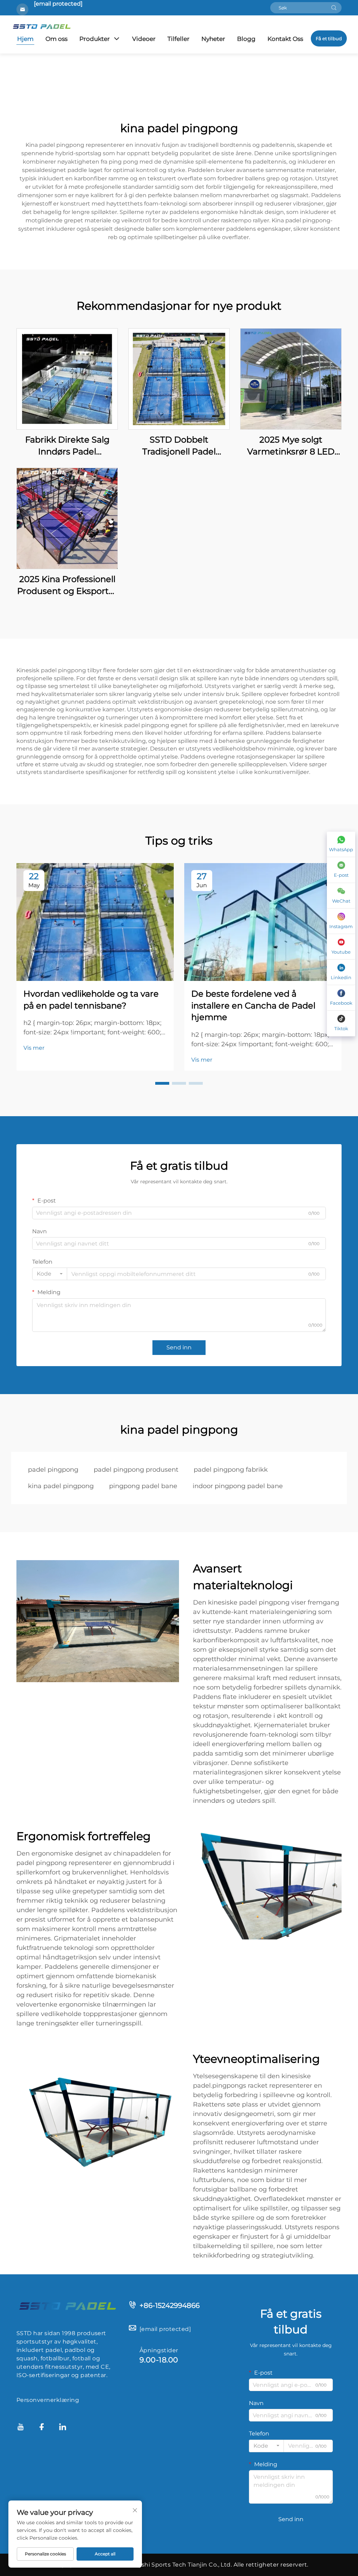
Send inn (179, 1347)
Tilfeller (178, 39)
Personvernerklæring (48, 2400)
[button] (162, 1083)
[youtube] (21, 2428)
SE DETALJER (67, 379)
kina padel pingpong (61, 1486)
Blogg (246, 39)
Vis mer (34, 1048)
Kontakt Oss (285, 39)
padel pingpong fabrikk (231, 1470)
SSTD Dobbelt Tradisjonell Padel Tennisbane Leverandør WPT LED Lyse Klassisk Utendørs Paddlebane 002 (179, 446)
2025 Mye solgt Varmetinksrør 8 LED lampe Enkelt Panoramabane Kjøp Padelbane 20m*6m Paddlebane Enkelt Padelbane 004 (291, 446)
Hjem (25, 39)
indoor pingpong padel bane (238, 1486)
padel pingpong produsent (136, 1470)
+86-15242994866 (170, 2305)
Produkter (95, 39)
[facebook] (42, 2428)
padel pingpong (53, 1470)
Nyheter (213, 39)
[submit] (334, 8)
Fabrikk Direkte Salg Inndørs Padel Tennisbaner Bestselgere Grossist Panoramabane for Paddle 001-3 (67, 446)
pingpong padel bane (143, 1486)
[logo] (67, 2305)
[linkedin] (63, 2428)
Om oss (56, 39)
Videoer (144, 39)
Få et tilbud (329, 38)
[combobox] (50, 1274)
